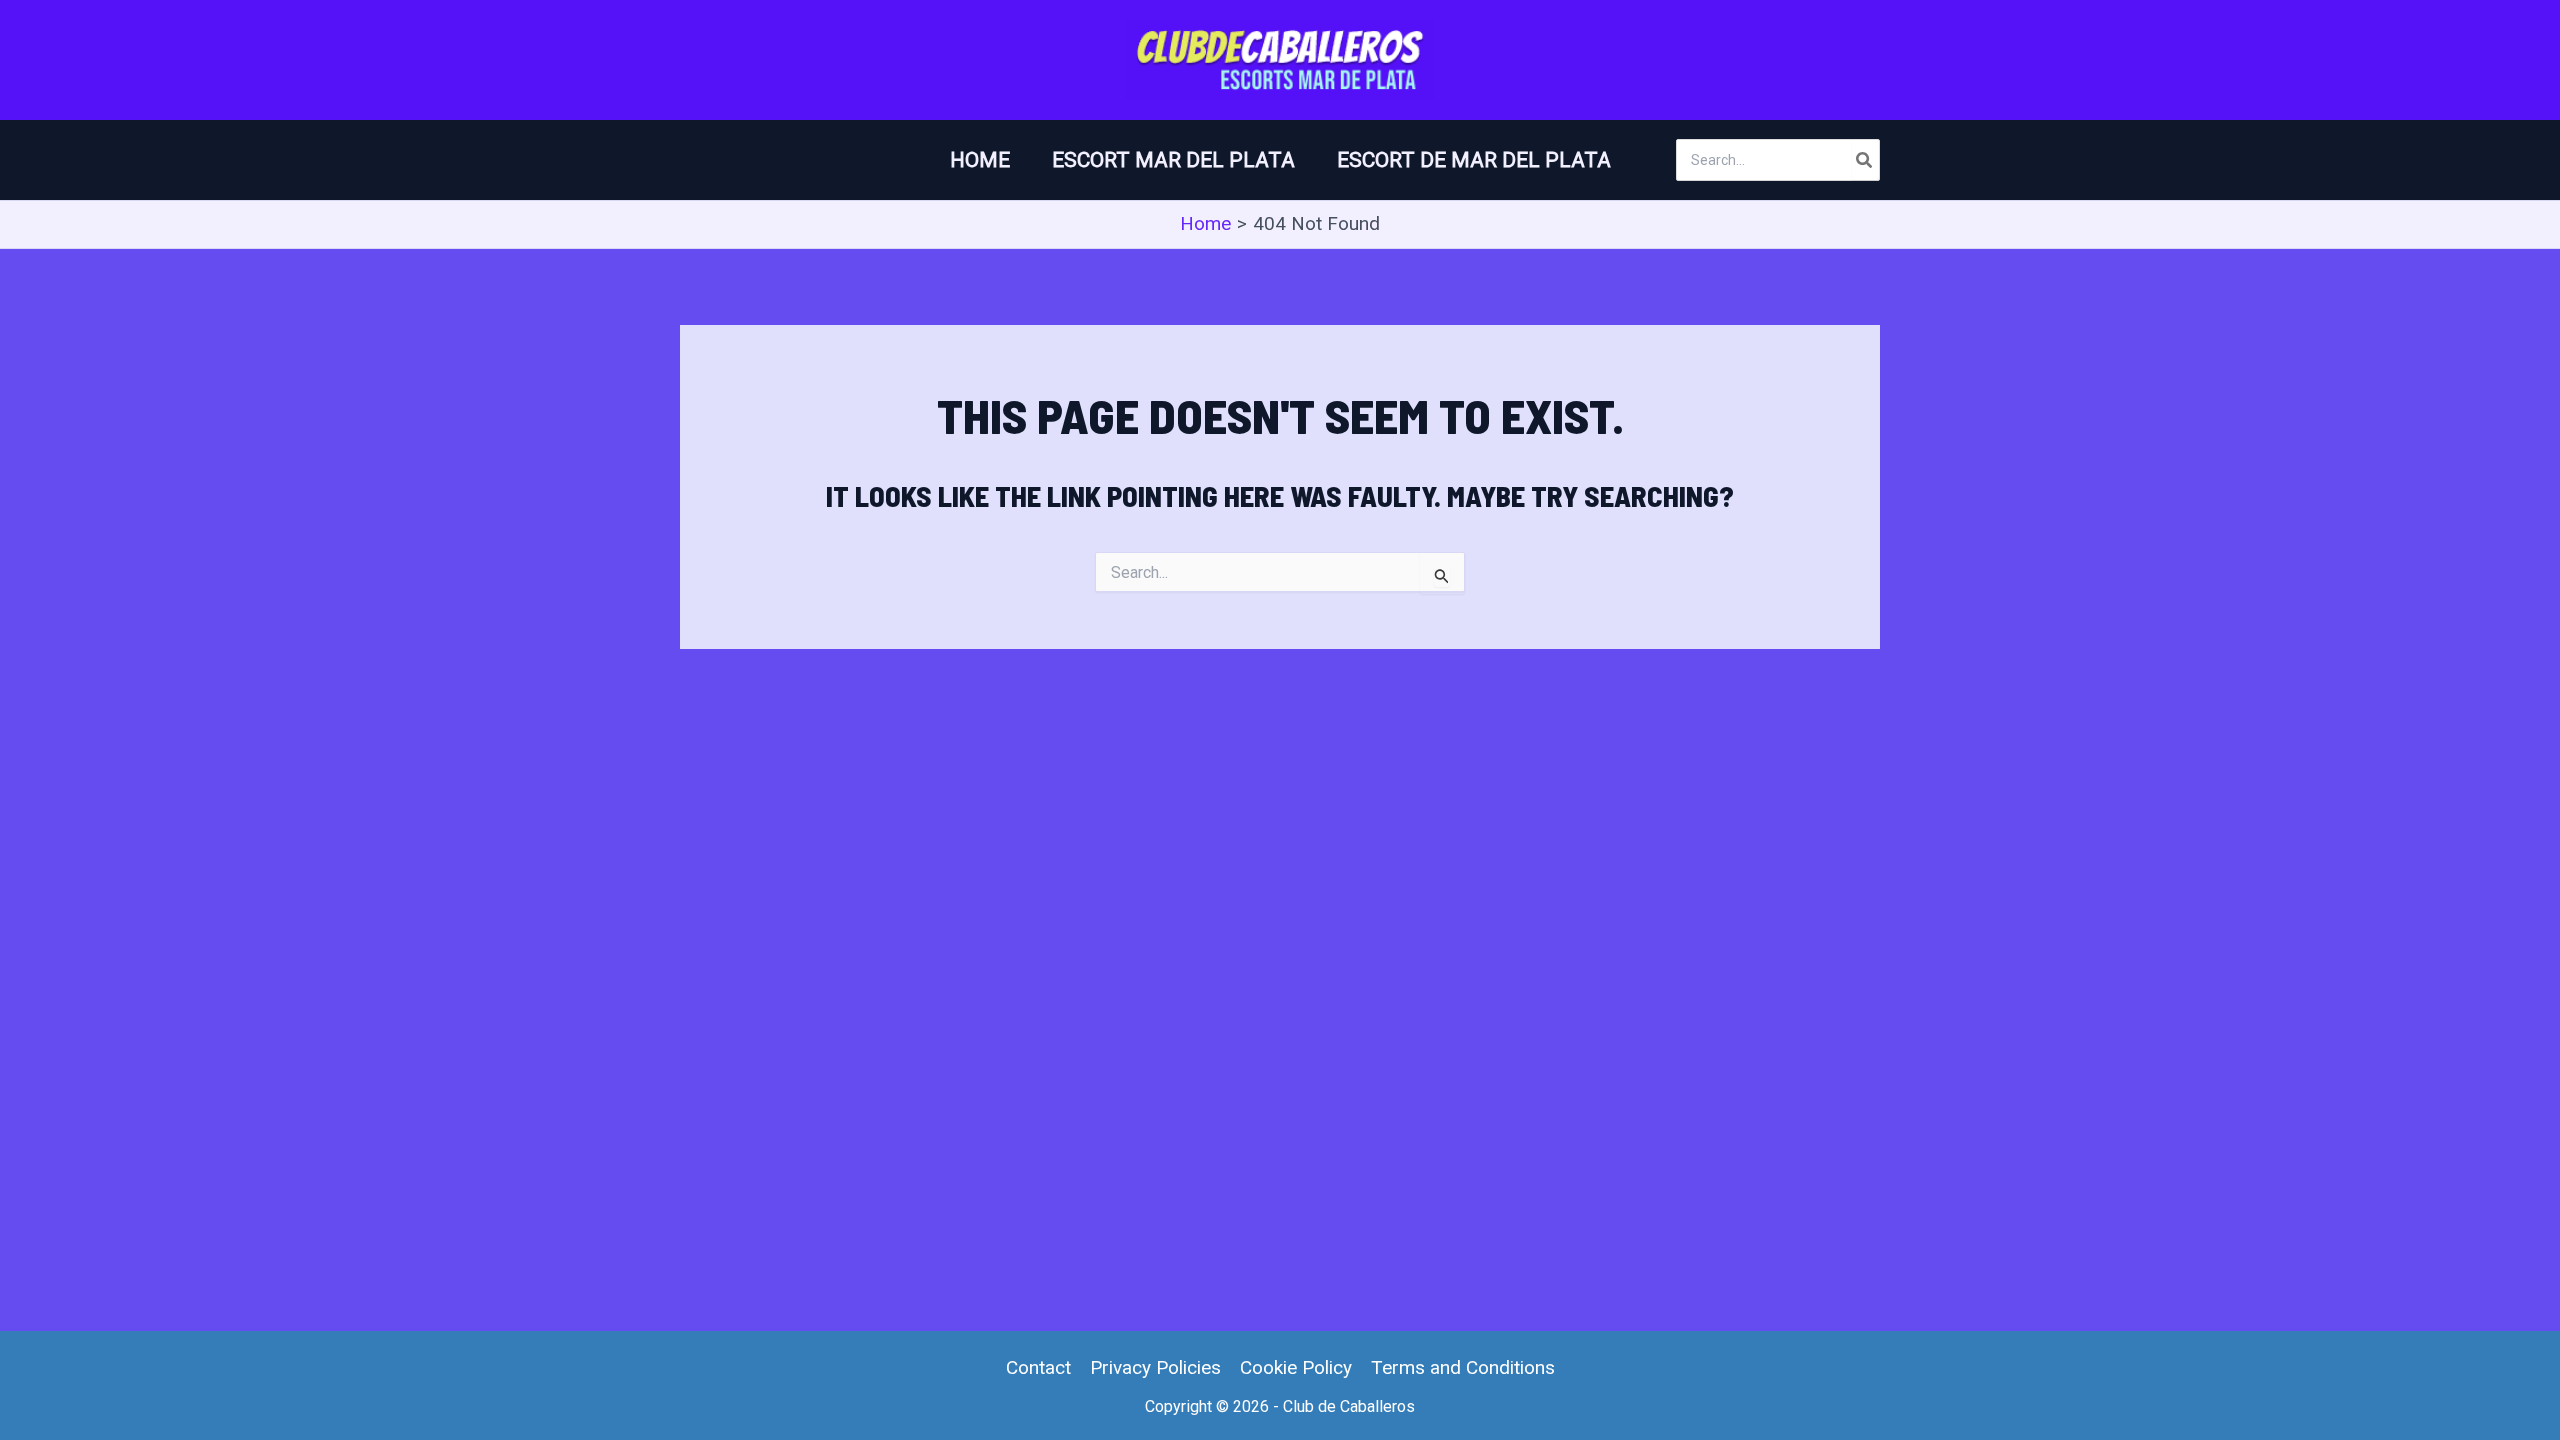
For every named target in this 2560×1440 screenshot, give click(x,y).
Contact (1038, 1367)
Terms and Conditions (1463, 1367)
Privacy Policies (1155, 1367)
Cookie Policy (1296, 1367)
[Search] (1865, 160)
